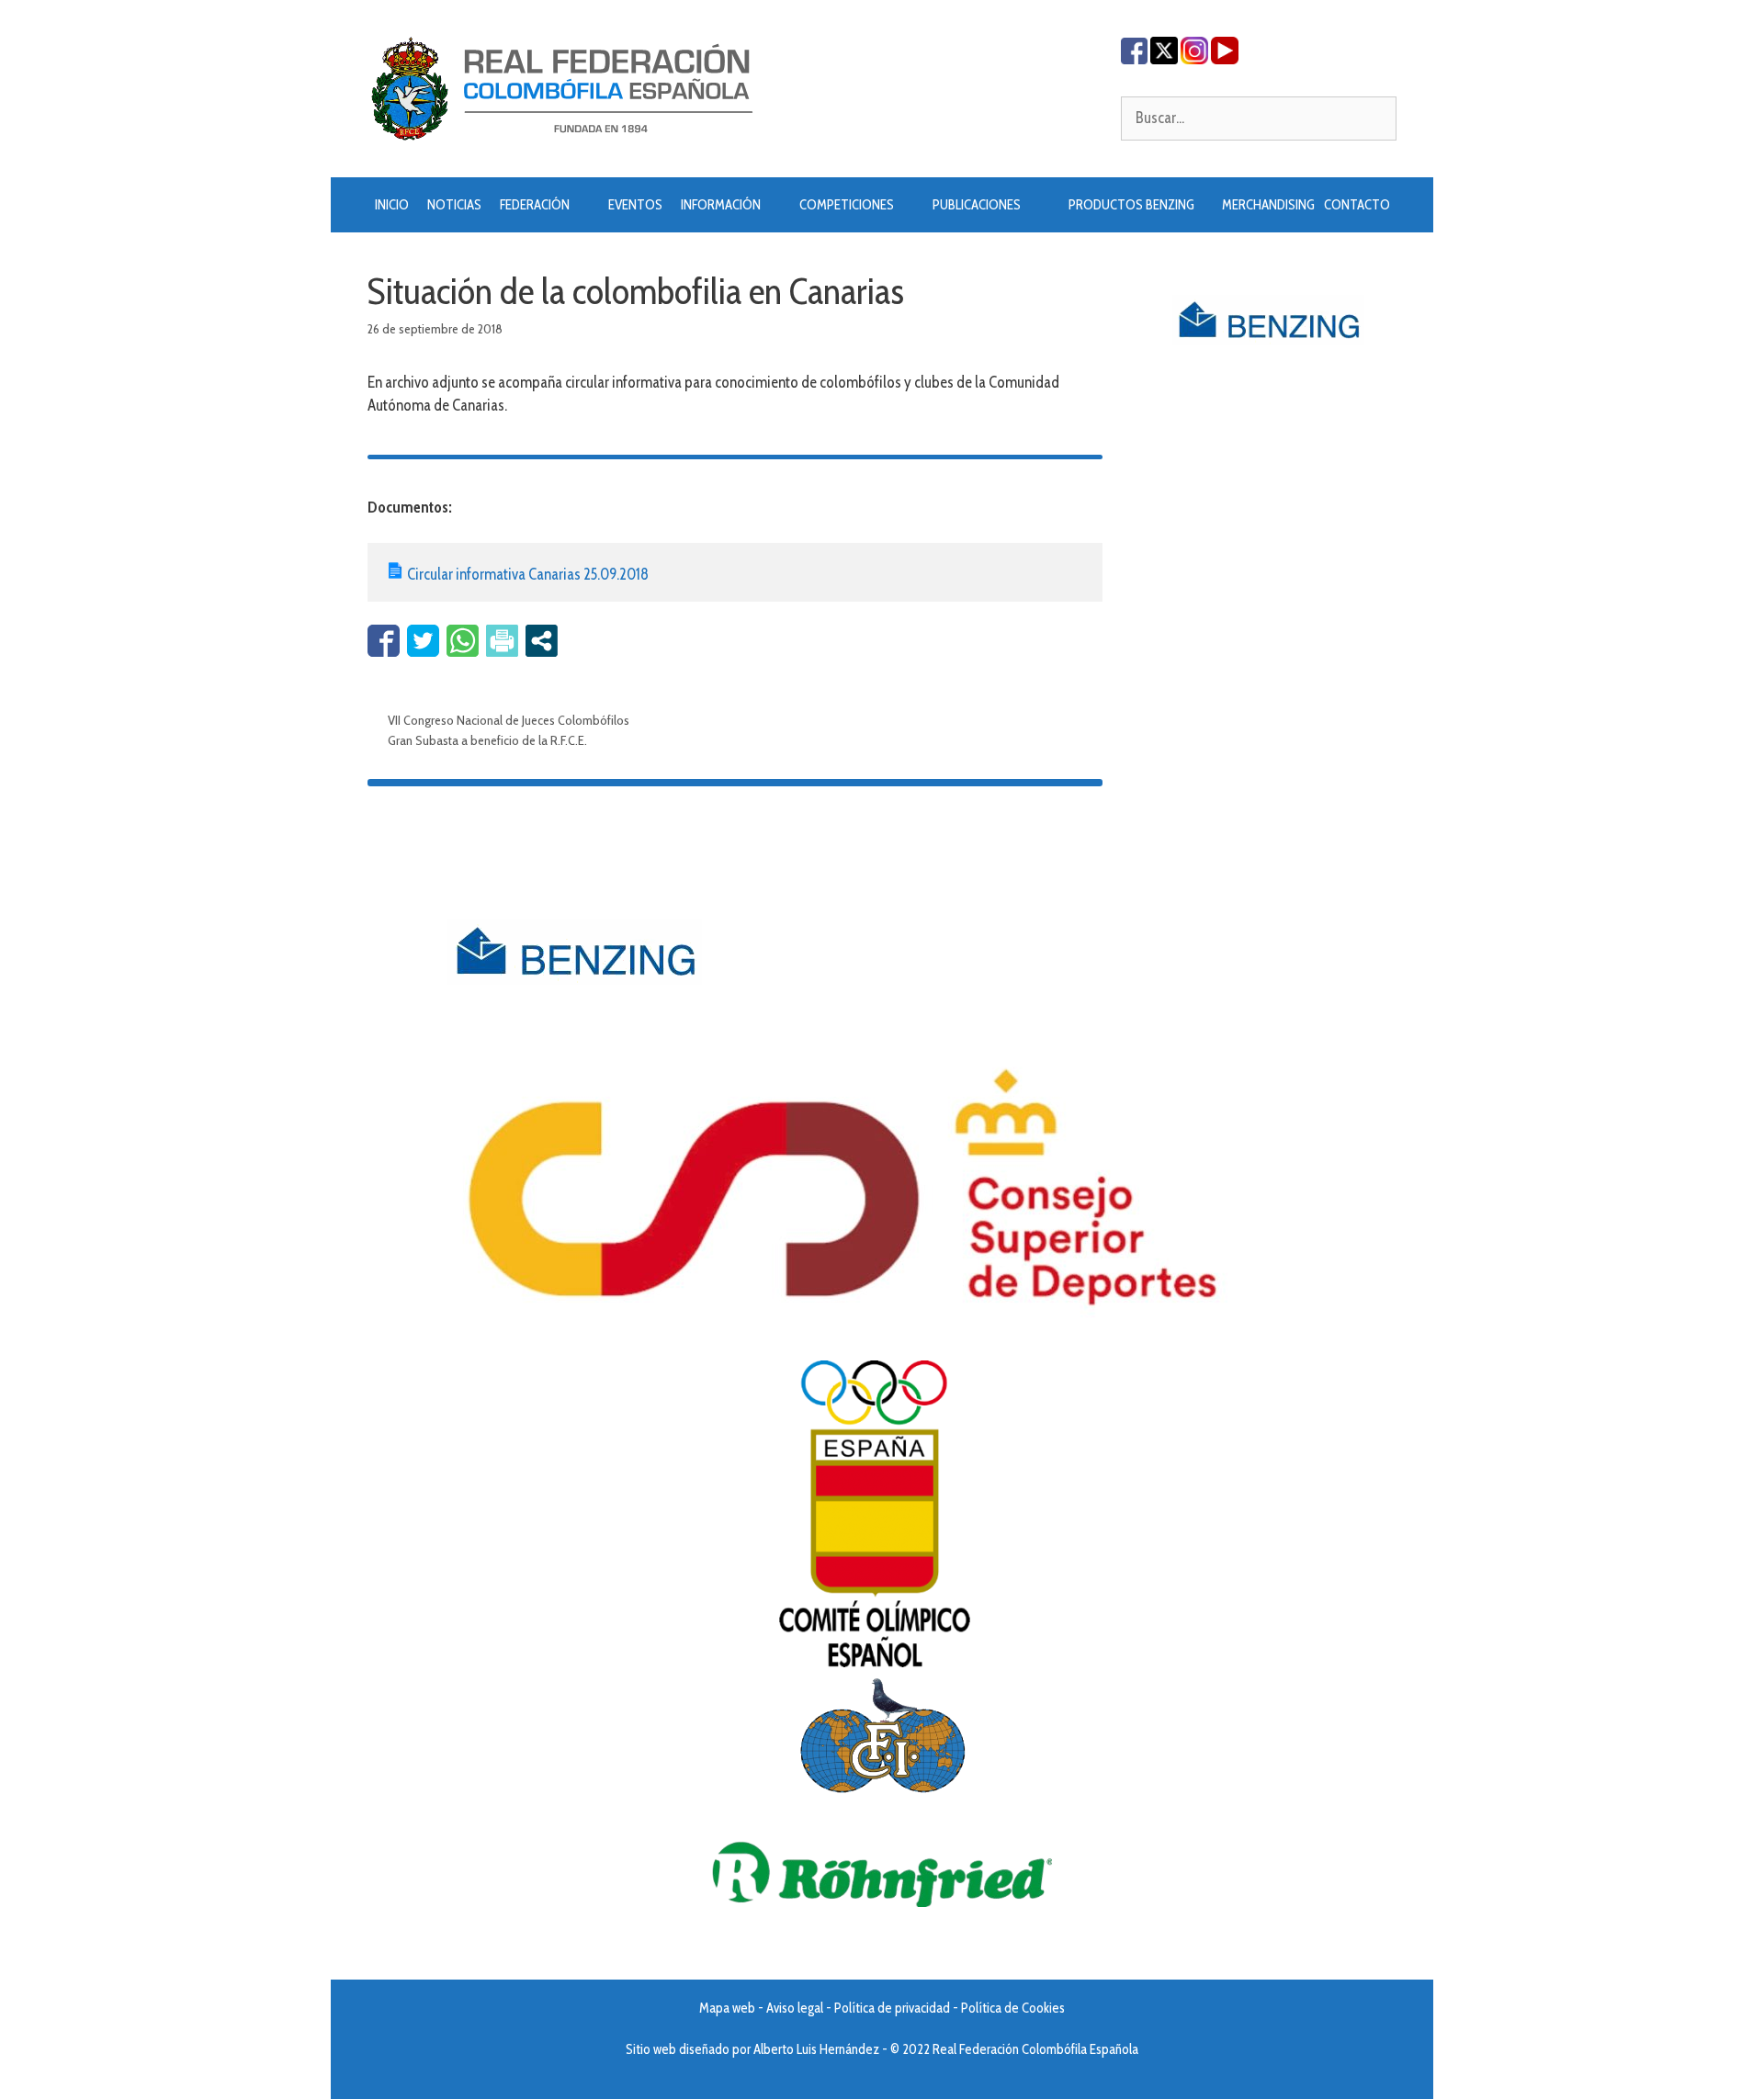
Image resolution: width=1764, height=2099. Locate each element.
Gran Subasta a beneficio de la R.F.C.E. (487, 740)
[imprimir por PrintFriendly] (502, 641)
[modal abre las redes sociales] (542, 641)
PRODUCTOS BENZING (1131, 205)
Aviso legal (795, 2008)
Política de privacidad (892, 2008)
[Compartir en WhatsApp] (463, 641)
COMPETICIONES (847, 205)
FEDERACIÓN (535, 205)
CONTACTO (1357, 205)
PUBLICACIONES (977, 205)
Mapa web (727, 2008)
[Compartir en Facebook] (384, 641)
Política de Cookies (1013, 2008)
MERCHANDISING (1268, 205)
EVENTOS (635, 205)
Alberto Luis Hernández (816, 2049)
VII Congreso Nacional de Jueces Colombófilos (509, 720)
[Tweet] (423, 641)
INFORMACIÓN (721, 205)
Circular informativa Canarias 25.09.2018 (528, 574)
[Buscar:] (1259, 118)
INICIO (392, 205)
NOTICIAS (454, 205)
